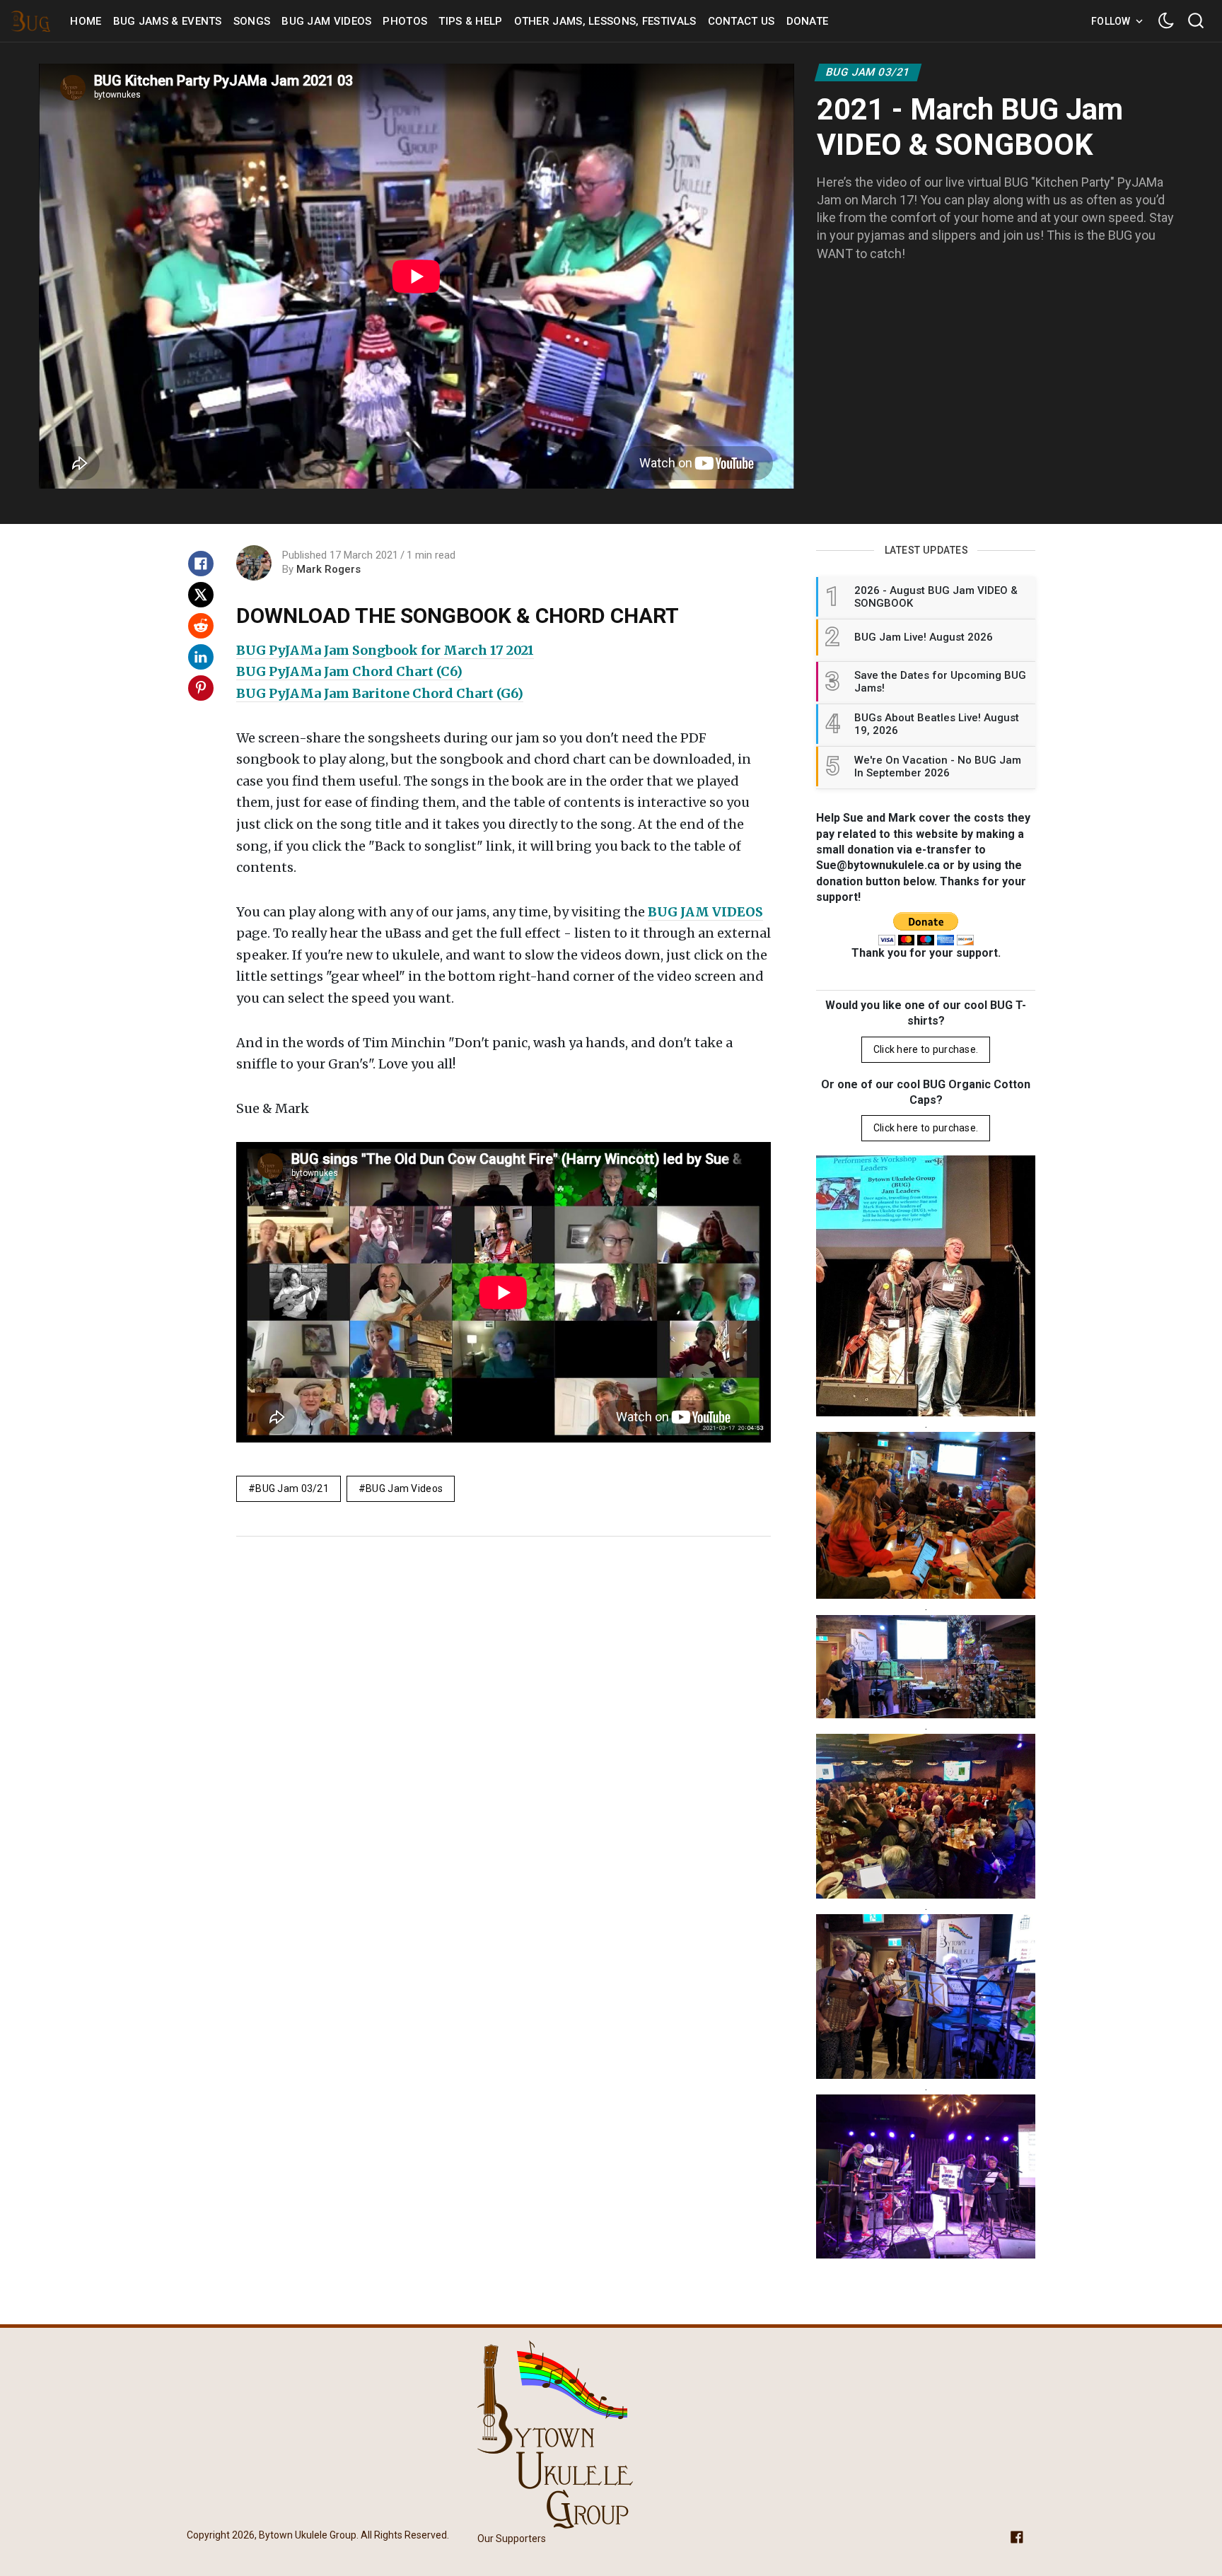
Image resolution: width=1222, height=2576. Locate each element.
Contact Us (741, 21)
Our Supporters (512, 2539)
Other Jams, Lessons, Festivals (605, 21)
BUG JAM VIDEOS (705, 912)
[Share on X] (201, 595)
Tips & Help (470, 21)
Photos (405, 21)
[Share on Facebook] (201, 564)
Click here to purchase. (926, 1049)
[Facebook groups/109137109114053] (1017, 2536)
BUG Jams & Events (168, 21)
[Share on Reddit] (201, 626)
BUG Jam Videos (326, 21)
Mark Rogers (328, 569)
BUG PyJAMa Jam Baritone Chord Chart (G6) (380, 693)
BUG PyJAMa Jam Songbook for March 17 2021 (385, 650)
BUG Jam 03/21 (868, 72)
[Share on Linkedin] (201, 657)
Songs (252, 21)
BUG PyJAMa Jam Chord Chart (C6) (349, 671)
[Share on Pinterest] (201, 688)
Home (86, 21)
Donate (808, 21)
